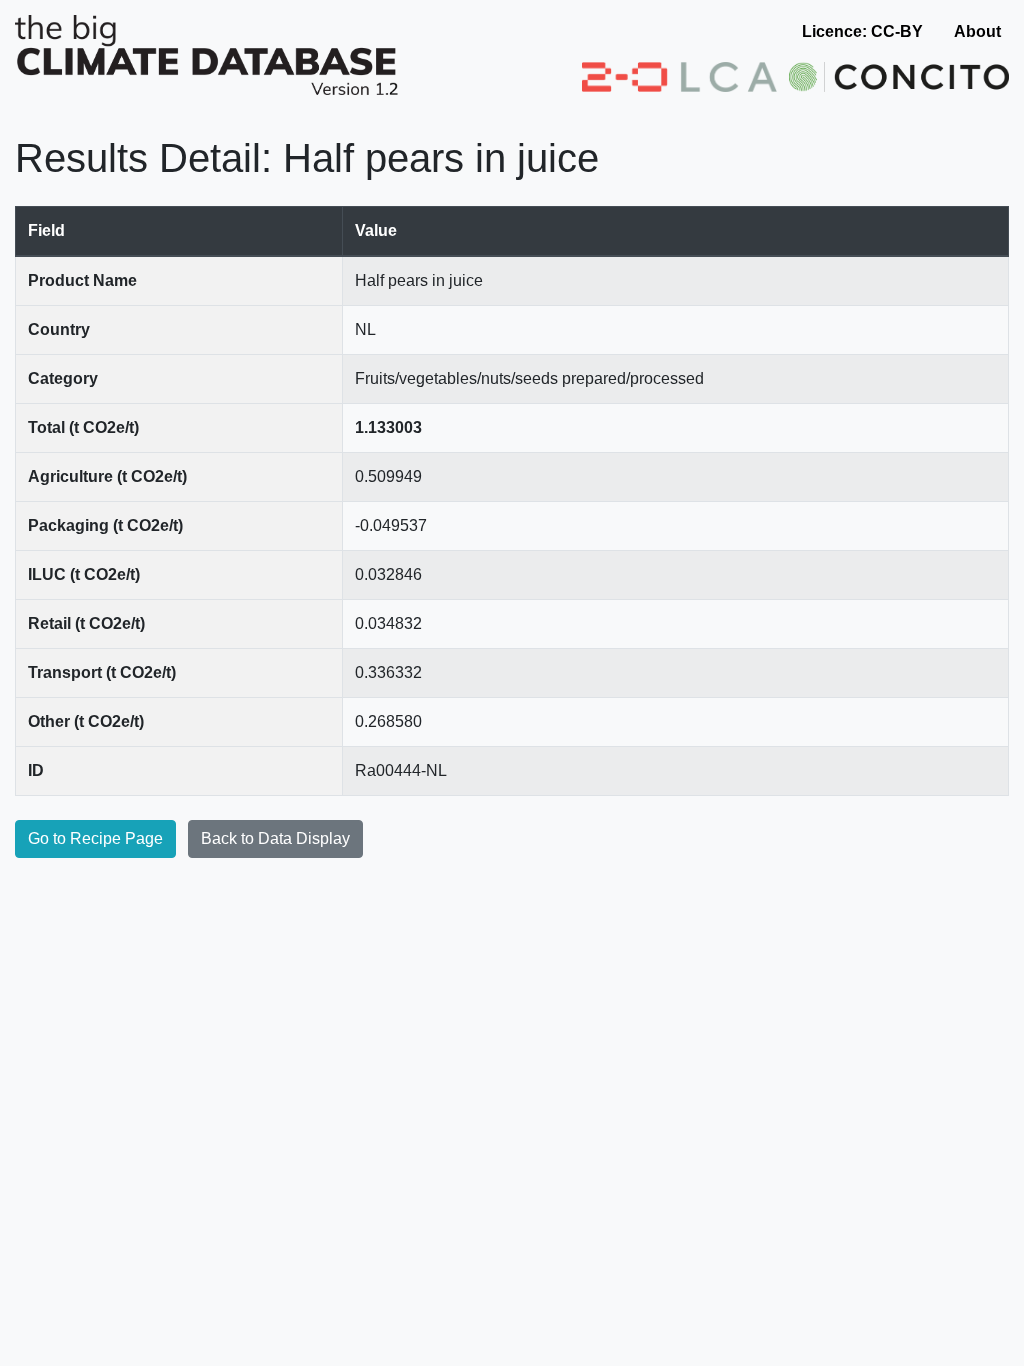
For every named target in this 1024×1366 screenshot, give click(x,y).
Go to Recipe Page (95, 838)
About (977, 31)
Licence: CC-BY (862, 31)
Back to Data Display (275, 838)
